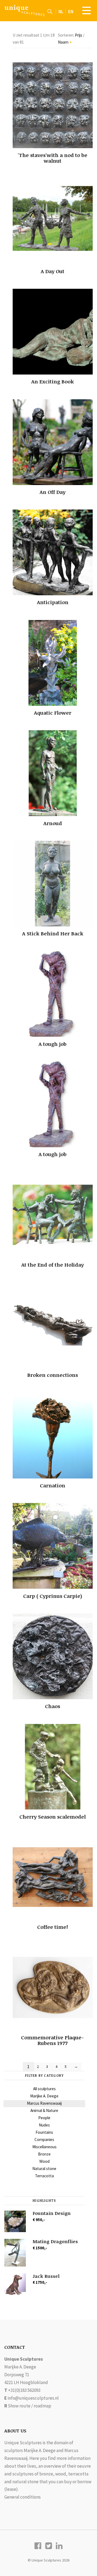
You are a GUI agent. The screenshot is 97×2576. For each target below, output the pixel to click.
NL (61, 12)
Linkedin (59, 2546)
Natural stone (44, 2169)
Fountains (44, 2132)
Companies (44, 2139)
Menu (86, 10)
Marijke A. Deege (44, 2096)
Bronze (44, 2154)
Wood (44, 2161)
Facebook (38, 2546)
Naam (65, 42)
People (44, 2118)
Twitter (49, 2546)
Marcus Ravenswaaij (44, 2103)
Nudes (44, 2125)
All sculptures (44, 2089)
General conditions (22, 2497)
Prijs (79, 35)
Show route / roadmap (30, 2406)
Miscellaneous (44, 2147)
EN (71, 12)
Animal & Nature (44, 2110)
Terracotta (44, 2176)
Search (50, 12)
